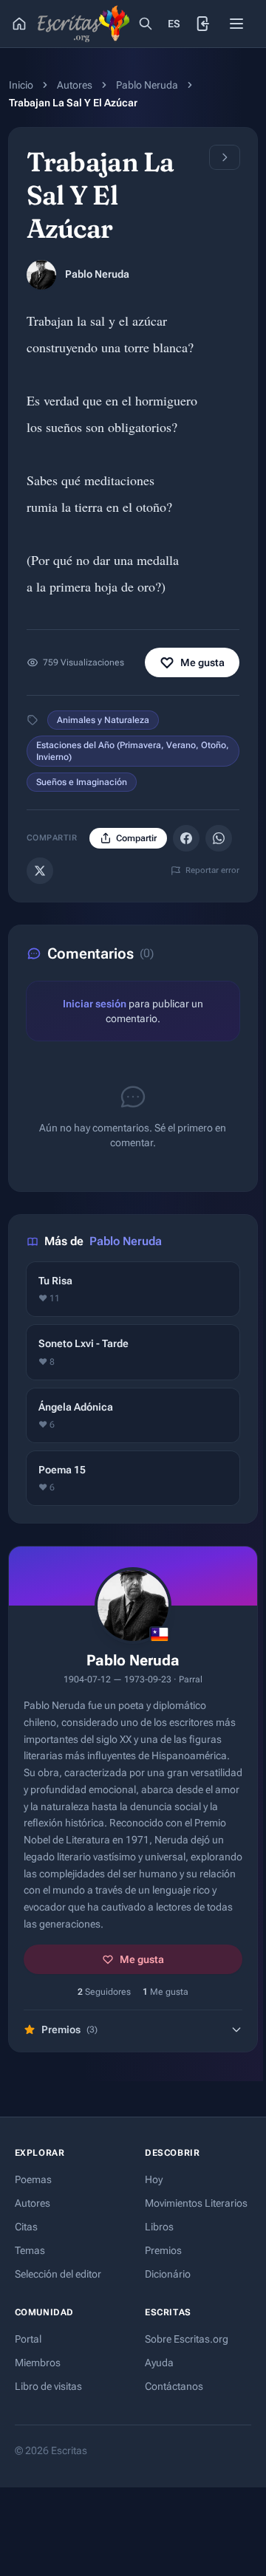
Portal (28, 2339)
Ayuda (159, 2363)
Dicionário (168, 2274)
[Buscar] (146, 24)
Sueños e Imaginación (82, 782)
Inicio (21, 85)
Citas (26, 2227)
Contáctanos (174, 2386)
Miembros (38, 2363)
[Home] (19, 24)
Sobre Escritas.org (187, 2339)
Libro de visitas (48, 2386)
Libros (159, 2227)
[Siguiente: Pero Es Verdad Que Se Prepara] (225, 157)
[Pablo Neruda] (41, 275)
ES (174, 24)
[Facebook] (186, 838)
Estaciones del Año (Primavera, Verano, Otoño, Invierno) (133, 751)
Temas (30, 2250)
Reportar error (212, 870)
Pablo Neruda (147, 85)
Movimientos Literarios (196, 2203)
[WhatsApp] (219, 838)
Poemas (33, 2179)
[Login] (204, 24)
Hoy (154, 2179)
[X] (40, 871)
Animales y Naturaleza (103, 720)
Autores (75, 85)
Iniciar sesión (95, 1004)
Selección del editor (58, 2274)
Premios (163, 2250)
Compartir (136, 838)
